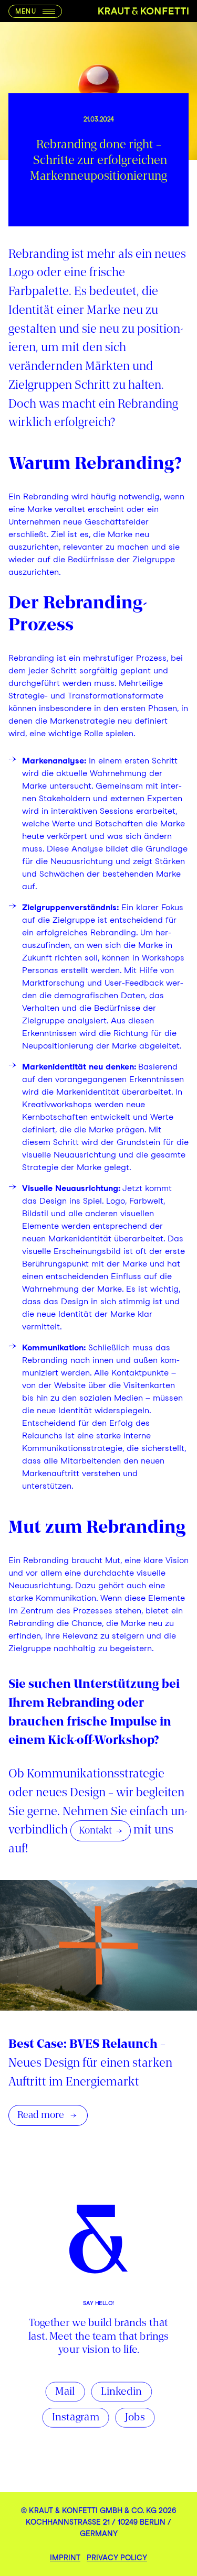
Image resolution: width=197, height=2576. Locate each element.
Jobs (135, 2418)
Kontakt (95, 1831)
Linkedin (121, 2392)
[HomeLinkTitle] (143, 11)
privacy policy (117, 2558)
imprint (65, 2558)
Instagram (75, 2418)
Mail (65, 2392)
